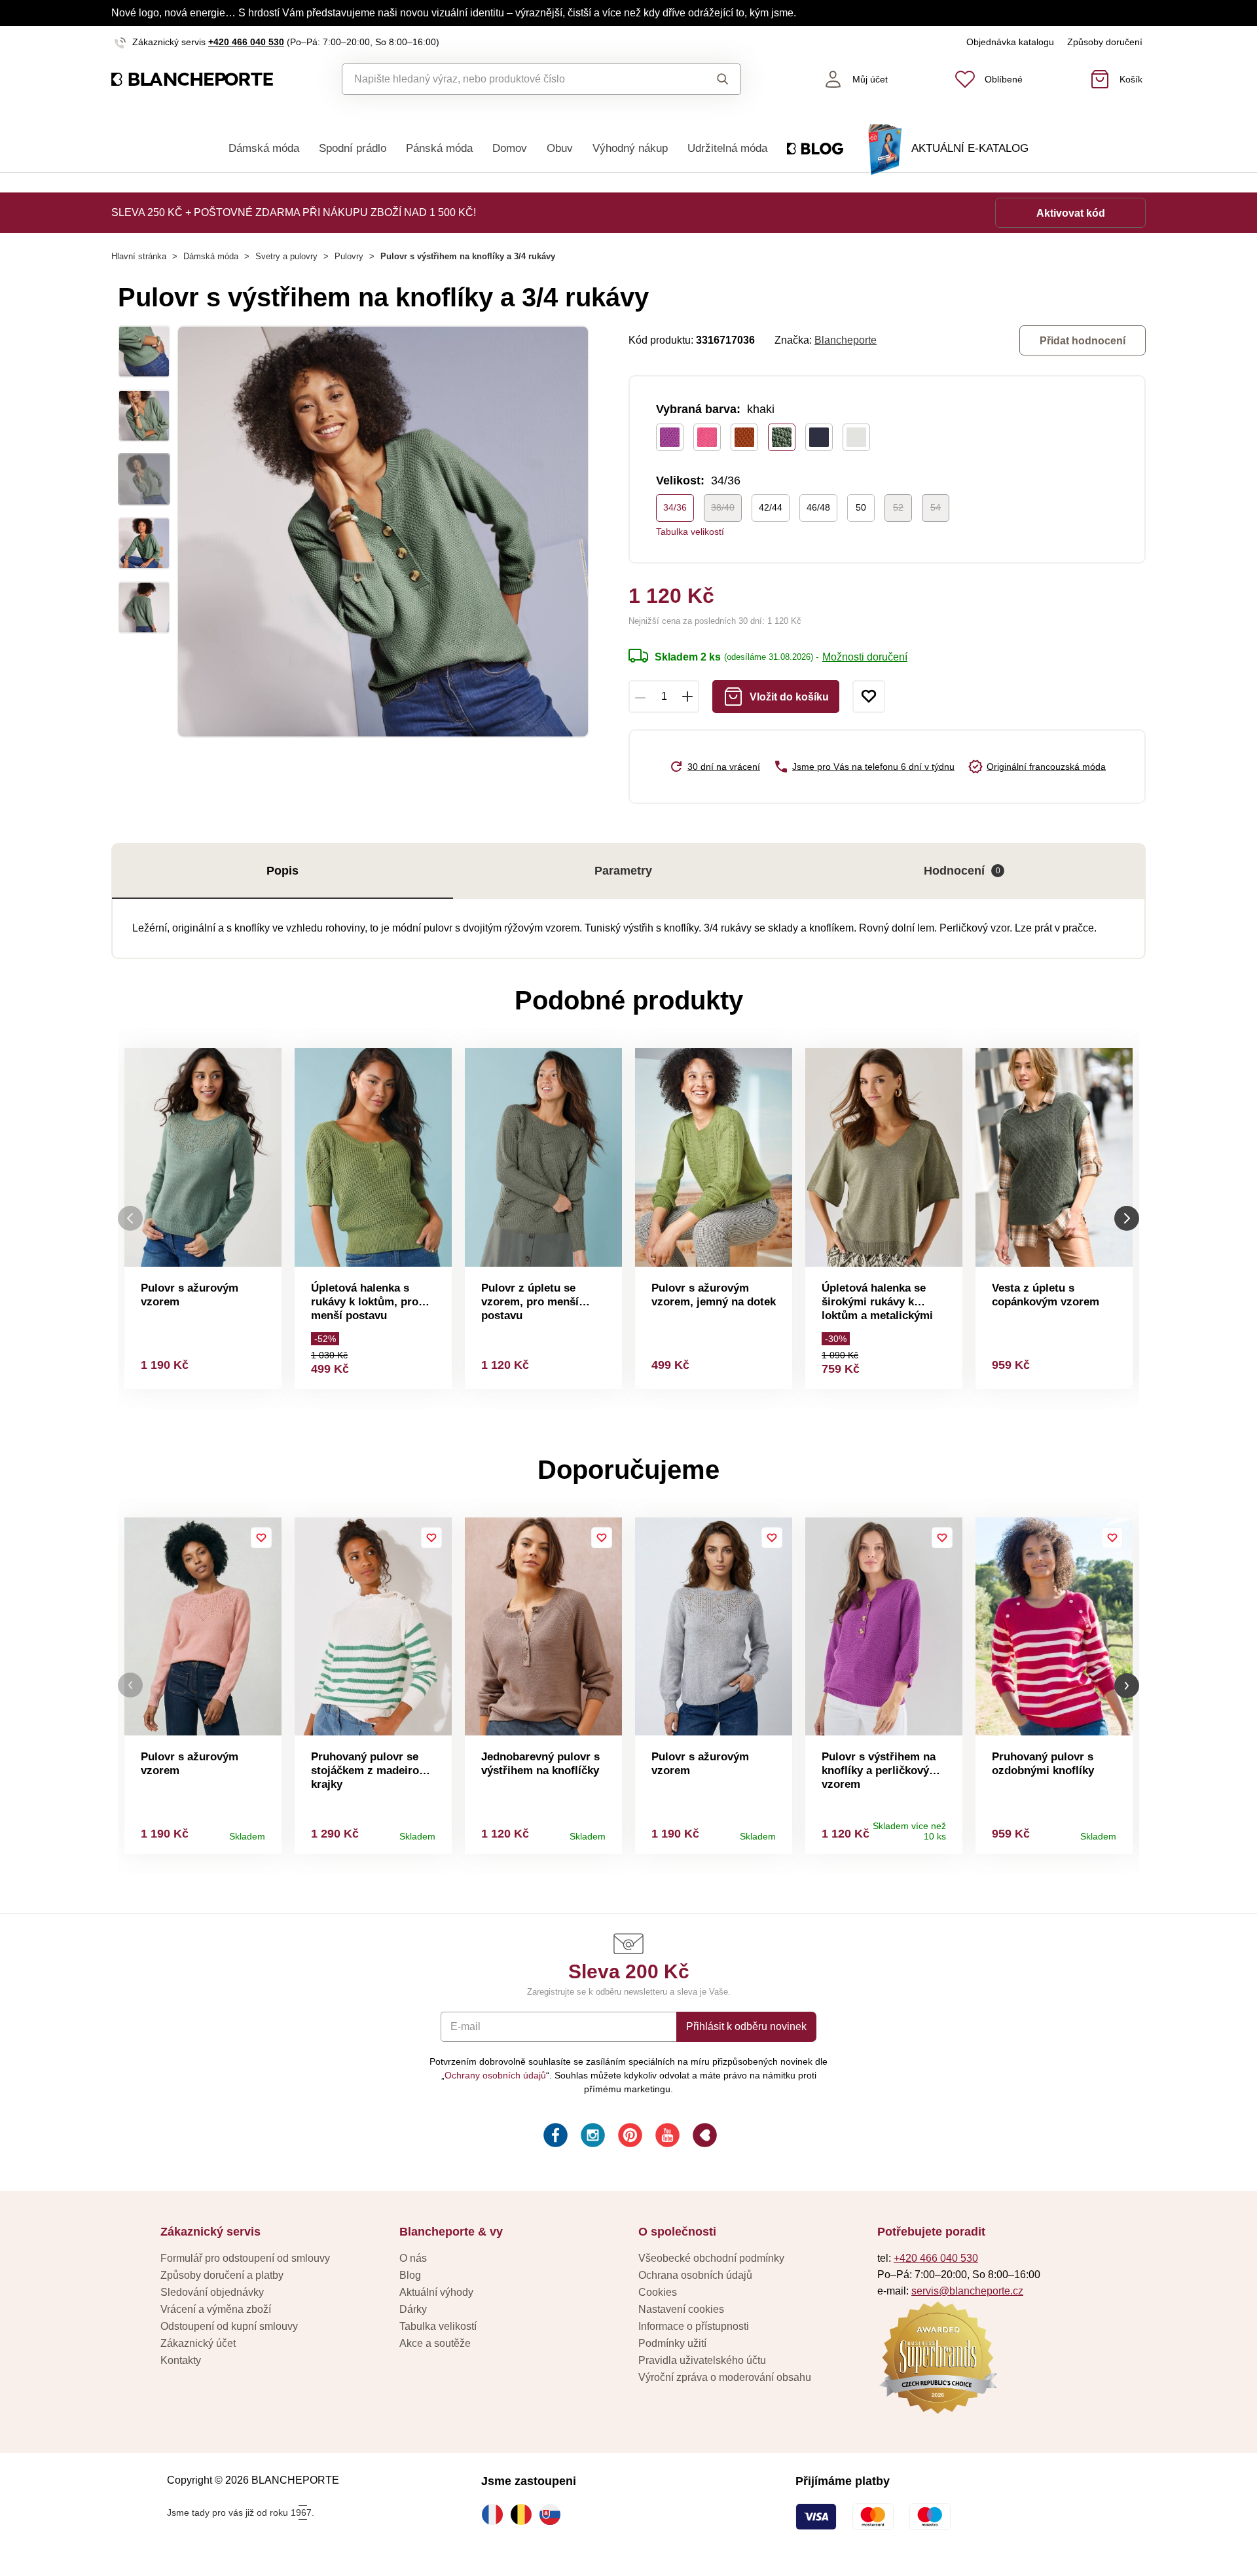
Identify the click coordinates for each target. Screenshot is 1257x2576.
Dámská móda (264, 148)
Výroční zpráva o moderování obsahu (725, 2377)
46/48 (818, 507)
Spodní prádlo (353, 148)
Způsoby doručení (1105, 42)
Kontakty (181, 2360)
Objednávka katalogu (1010, 42)
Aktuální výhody (436, 2292)
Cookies (658, 2292)
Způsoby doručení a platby (222, 2275)
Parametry (623, 871)
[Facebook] (554, 2137)
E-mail (465, 2026)
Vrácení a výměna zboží (216, 2309)
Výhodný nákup (630, 148)
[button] (130, 1685)
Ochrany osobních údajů (495, 2075)
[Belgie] (524, 2514)
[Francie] (496, 2514)
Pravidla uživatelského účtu (702, 2360)
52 (898, 507)
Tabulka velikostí (690, 532)
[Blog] (703, 2137)
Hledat (710, 79)
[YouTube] (666, 2137)
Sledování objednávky (212, 2292)
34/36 (675, 507)
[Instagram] (592, 2137)
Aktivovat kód (1071, 213)
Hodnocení (962, 871)
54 (936, 507)
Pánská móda (439, 148)
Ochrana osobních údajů (695, 2275)
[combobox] (512, 79)
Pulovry (349, 256)
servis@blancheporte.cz (967, 2291)
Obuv (560, 148)
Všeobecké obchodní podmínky (711, 2258)
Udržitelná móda (727, 148)
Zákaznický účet (198, 2343)
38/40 (723, 507)
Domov (510, 148)
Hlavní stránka (139, 256)
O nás (413, 2258)
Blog (410, 2275)
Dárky (413, 2309)
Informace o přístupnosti (694, 2326)
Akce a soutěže (435, 2343)
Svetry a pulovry (286, 256)
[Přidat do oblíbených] (869, 697)
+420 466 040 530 (246, 42)
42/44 (771, 507)
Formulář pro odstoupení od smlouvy (245, 2258)
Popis (282, 871)
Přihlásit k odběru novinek (746, 2026)
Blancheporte (846, 340)
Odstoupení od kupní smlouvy (229, 2326)
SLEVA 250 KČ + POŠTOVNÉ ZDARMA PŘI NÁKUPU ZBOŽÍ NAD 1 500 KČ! (294, 212)
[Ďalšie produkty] (1127, 1219)
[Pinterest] (629, 2137)
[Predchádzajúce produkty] (130, 1219)
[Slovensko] (553, 2514)
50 (861, 507)
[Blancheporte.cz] (192, 80)
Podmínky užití (672, 2343)
